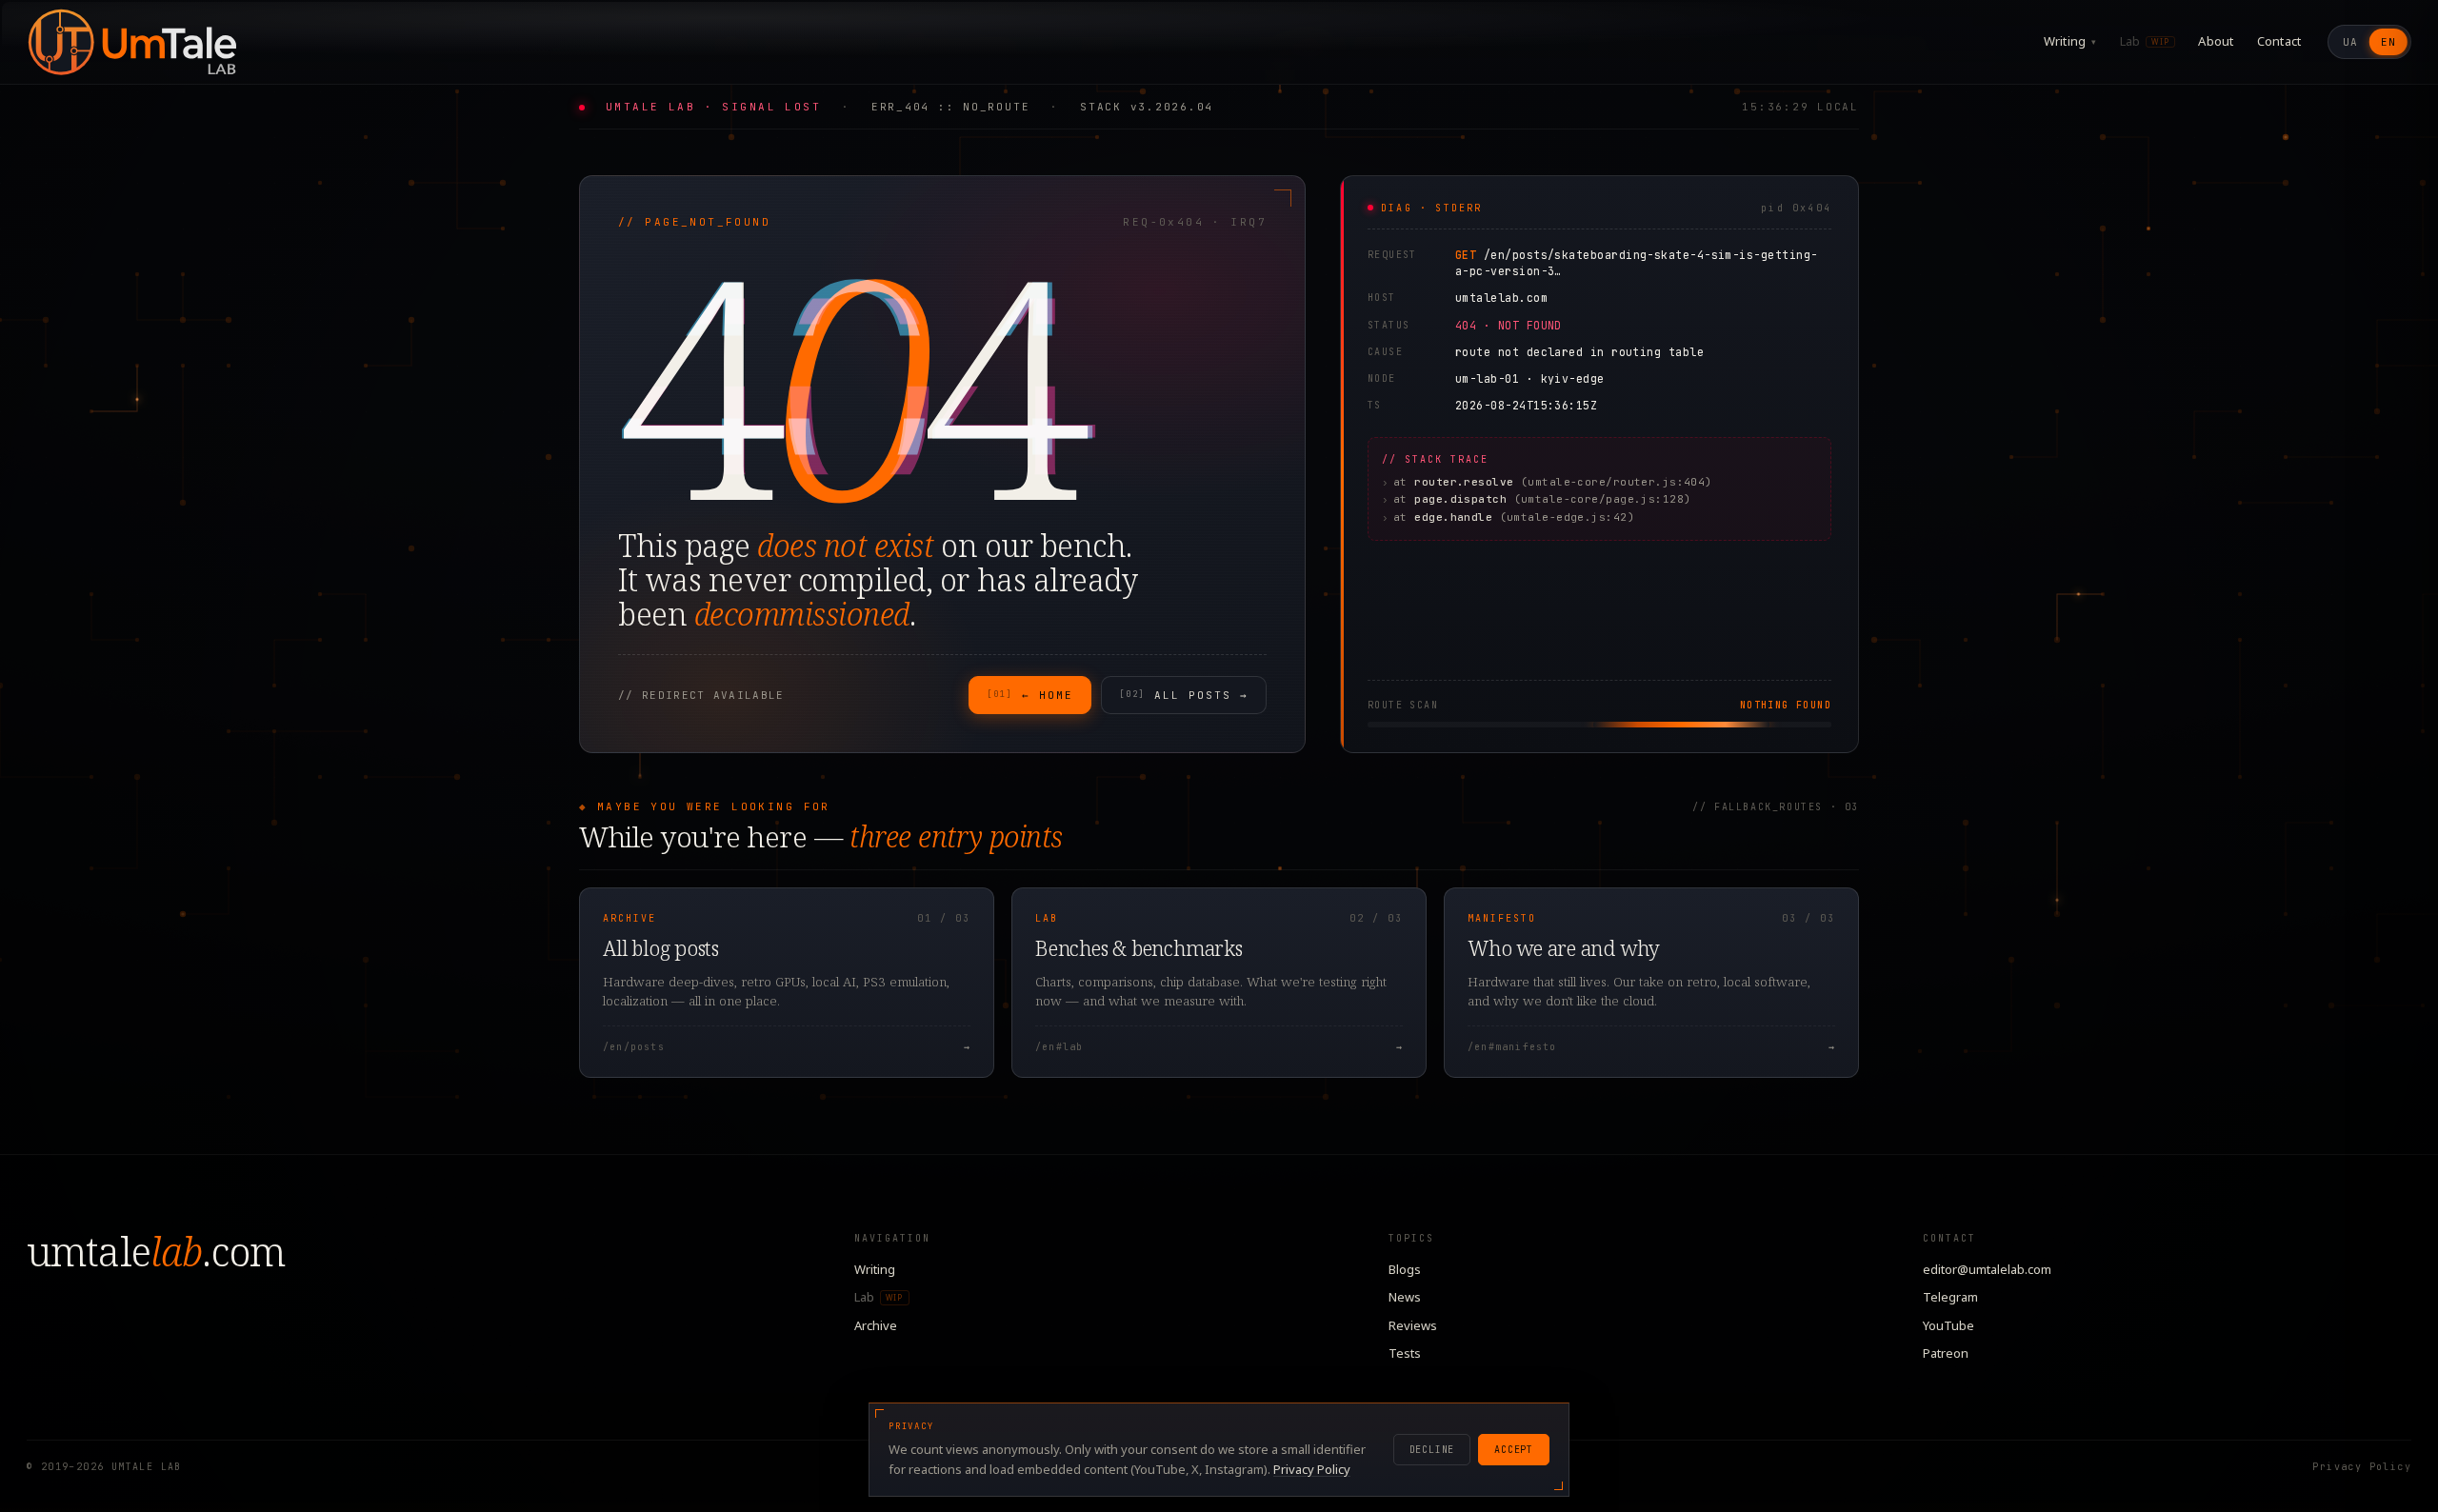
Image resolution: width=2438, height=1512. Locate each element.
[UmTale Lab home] (131, 42)
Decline (1432, 1450)
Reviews (1413, 1325)
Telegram (1950, 1297)
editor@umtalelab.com (1987, 1269)
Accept (1514, 1450)
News (1405, 1297)
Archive (876, 1325)
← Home (1030, 695)
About (2216, 41)
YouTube (1948, 1325)
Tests (1405, 1353)
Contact (2279, 41)
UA (2350, 42)
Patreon (1946, 1353)
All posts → (1184, 695)
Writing (2070, 41)
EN (2388, 42)
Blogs (1405, 1269)
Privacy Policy (2362, 1467)
